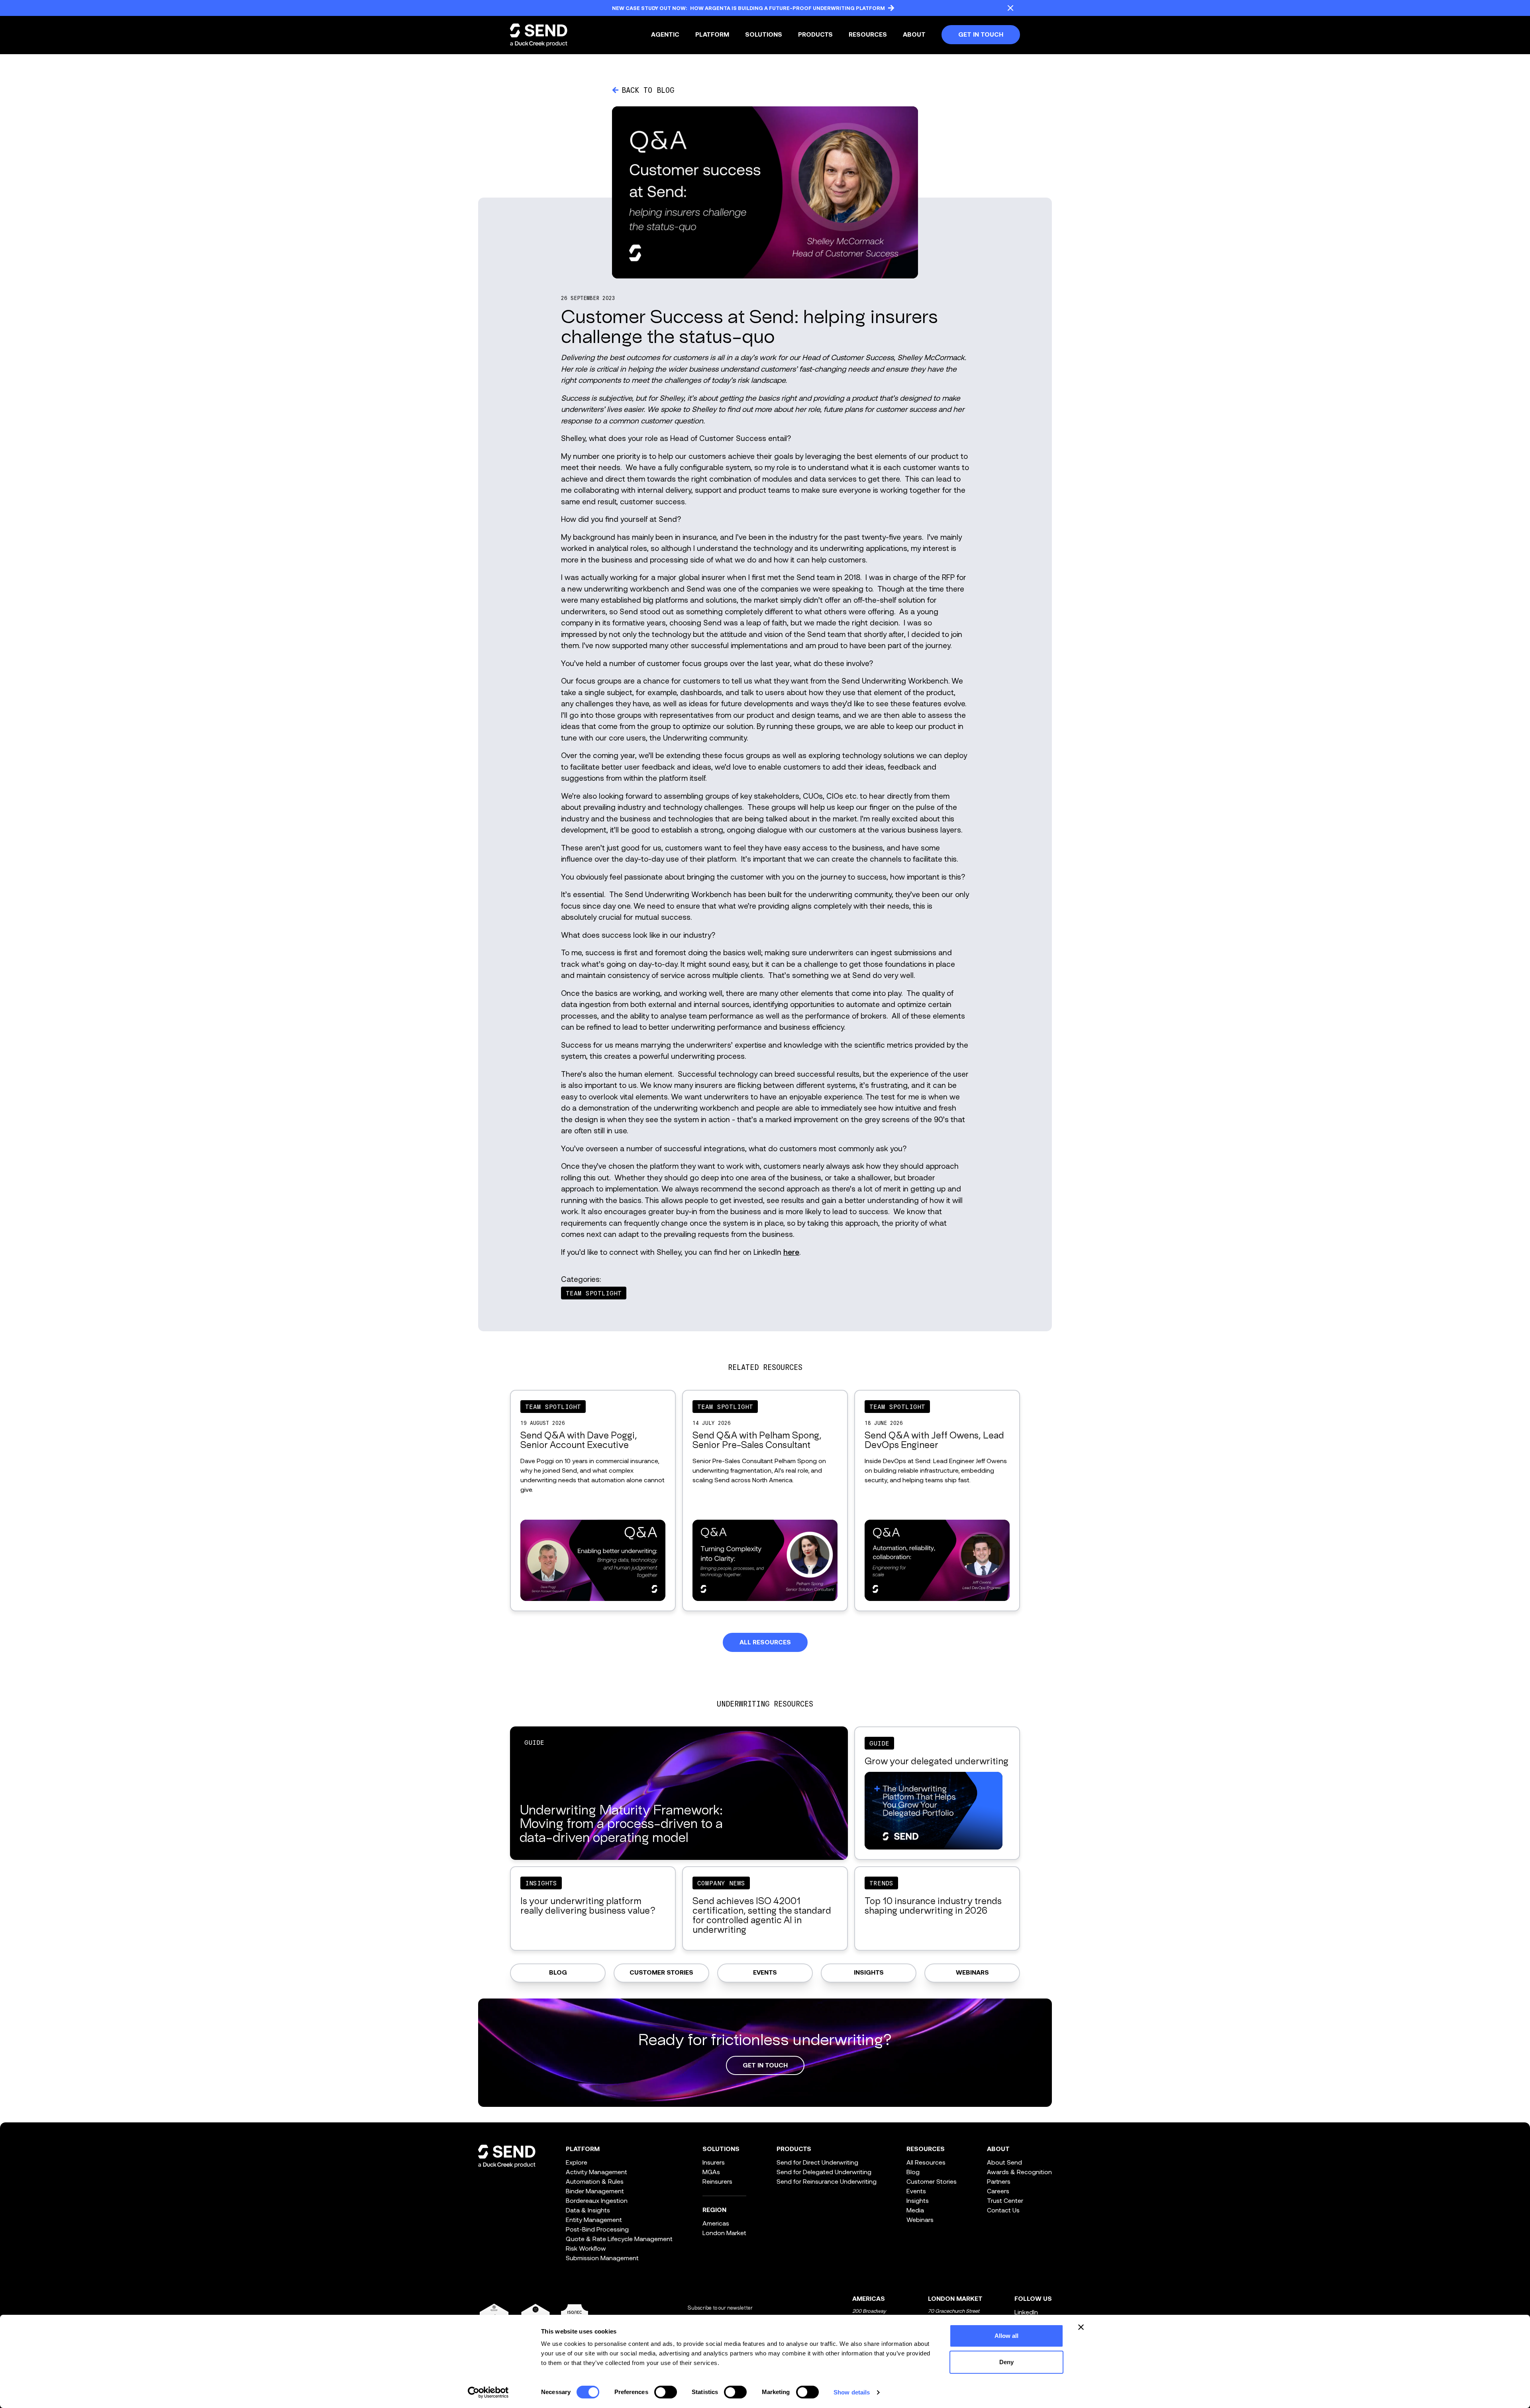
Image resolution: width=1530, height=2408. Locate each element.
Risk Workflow (586, 2248)
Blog (558, 1973)
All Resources (926, 2162)
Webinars (972, 1973)
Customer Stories (661, 1973)
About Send (1004, 2162)
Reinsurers (717, 2181)
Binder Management (595, 2191)
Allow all (1007, 2336)
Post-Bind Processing (597, 2229)
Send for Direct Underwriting (817, 2162)
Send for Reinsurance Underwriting (827, 2181)
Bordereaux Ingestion (597, 2200)
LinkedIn (1026, 2312)
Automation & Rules (595, 2181)
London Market (724, 2233)
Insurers (714, 2162)
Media (915, 2210)
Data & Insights (588, 2210)
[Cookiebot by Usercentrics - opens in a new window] (488, 2392)
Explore (577, 2162)
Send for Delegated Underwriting (824, 2172)
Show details (852, 2392)
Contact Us (1003, 2210)
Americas (716, 2223)
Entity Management (594, 2219)
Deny (1006, 2362)
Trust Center (1005, 2200)
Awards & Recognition (1019, 2172)
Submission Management (602, 2258)
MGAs (711, 2172)
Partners (999, 2181)
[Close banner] (1081, 2327)
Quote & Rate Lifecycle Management (619, 2239)
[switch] (666, 2392)
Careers (998, 2191)
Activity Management (596, 2172)
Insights (869, 1973)
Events (765, 1973)
